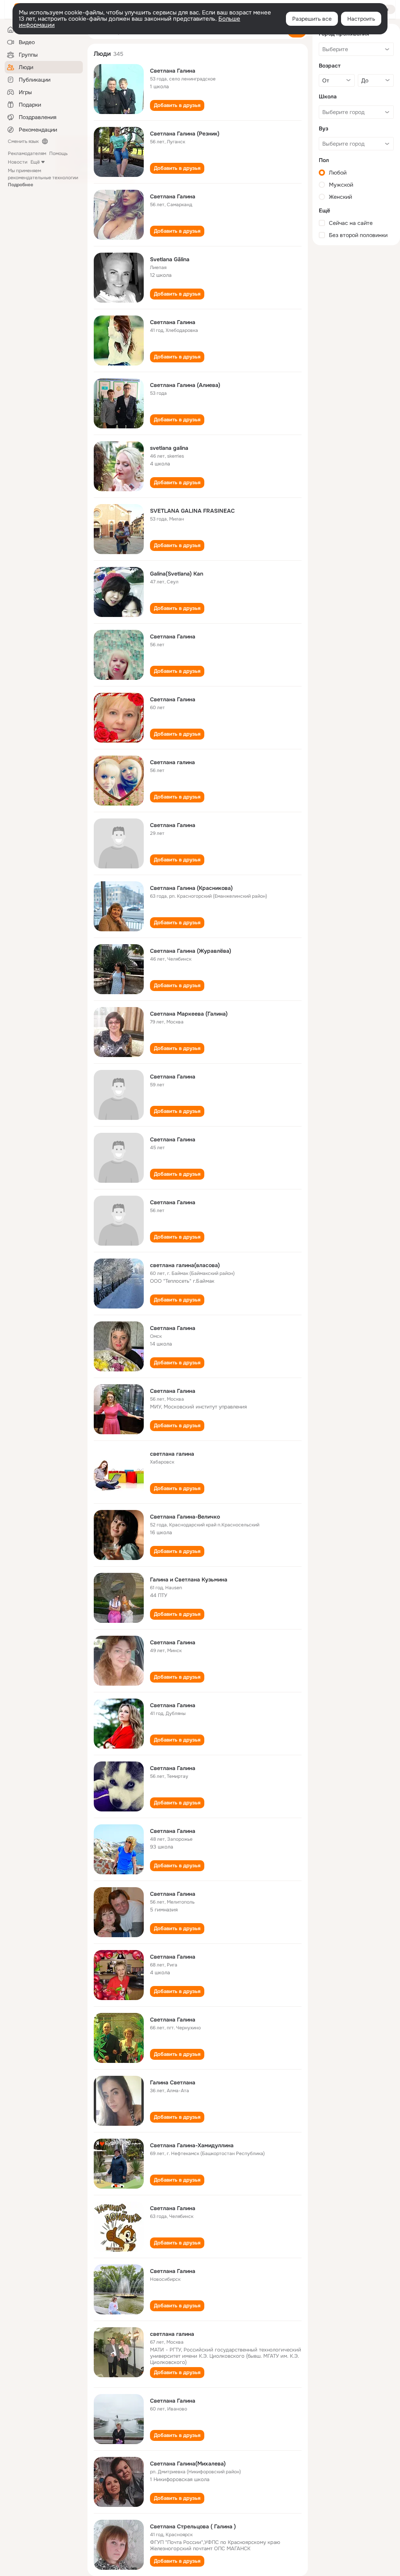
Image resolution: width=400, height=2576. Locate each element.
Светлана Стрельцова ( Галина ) (193, 2526)
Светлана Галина (173, 71)
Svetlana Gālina (170, 259)
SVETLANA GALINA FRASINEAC (192, 511)
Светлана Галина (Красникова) (191, 888)
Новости (18, 162)
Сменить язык (23, 141)
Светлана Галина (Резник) (185, 134)
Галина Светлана (173, 2082)
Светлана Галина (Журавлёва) (191, 951)
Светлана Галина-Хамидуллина (192, 2145)
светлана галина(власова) (185, 1265)
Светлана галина (172, 762)
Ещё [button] (35, 162)
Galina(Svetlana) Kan (177, 574)
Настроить (361, 19)
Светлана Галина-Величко (185, 1517)
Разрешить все (312, 19)
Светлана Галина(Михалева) (188, 2464)
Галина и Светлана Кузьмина (189, 1579)
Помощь (58, 153)
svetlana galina (169, 448)
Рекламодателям (27, 153)
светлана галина (172, 1454)
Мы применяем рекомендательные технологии (43, 178)
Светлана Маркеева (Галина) (189, 1014)
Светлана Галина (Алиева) (185, 385)
